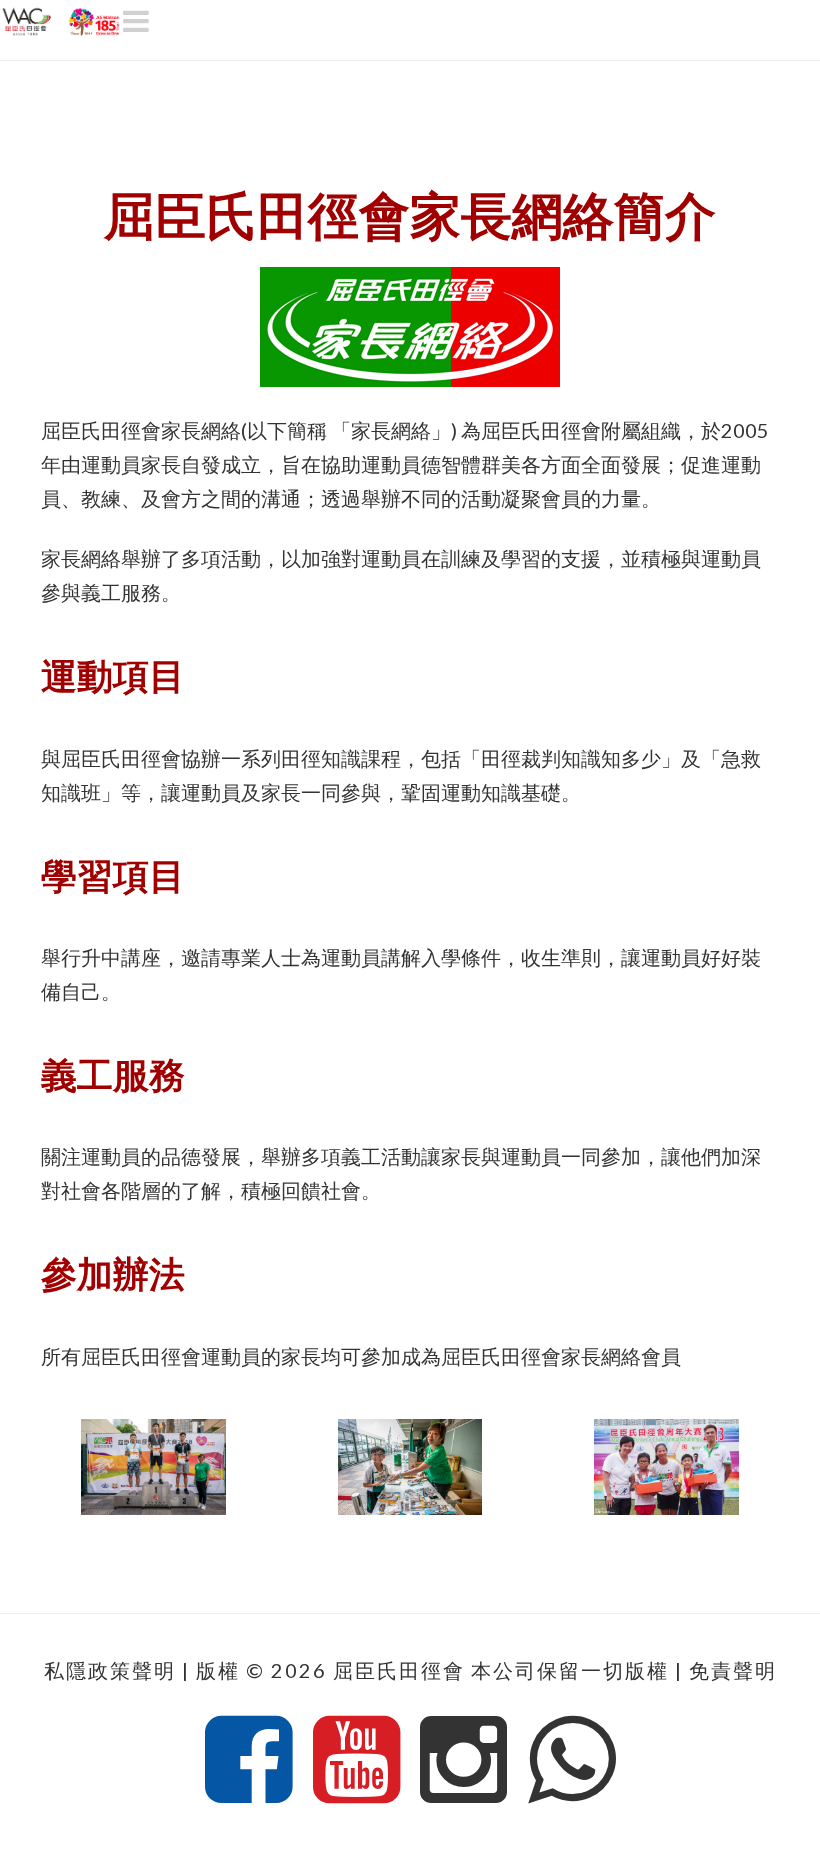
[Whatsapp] (571, 1760)
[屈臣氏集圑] (61, 19)
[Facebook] (248, 1760)
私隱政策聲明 (110, 1670)
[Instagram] (463, 1760)
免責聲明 (733, 1670)
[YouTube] (356, 1760)
